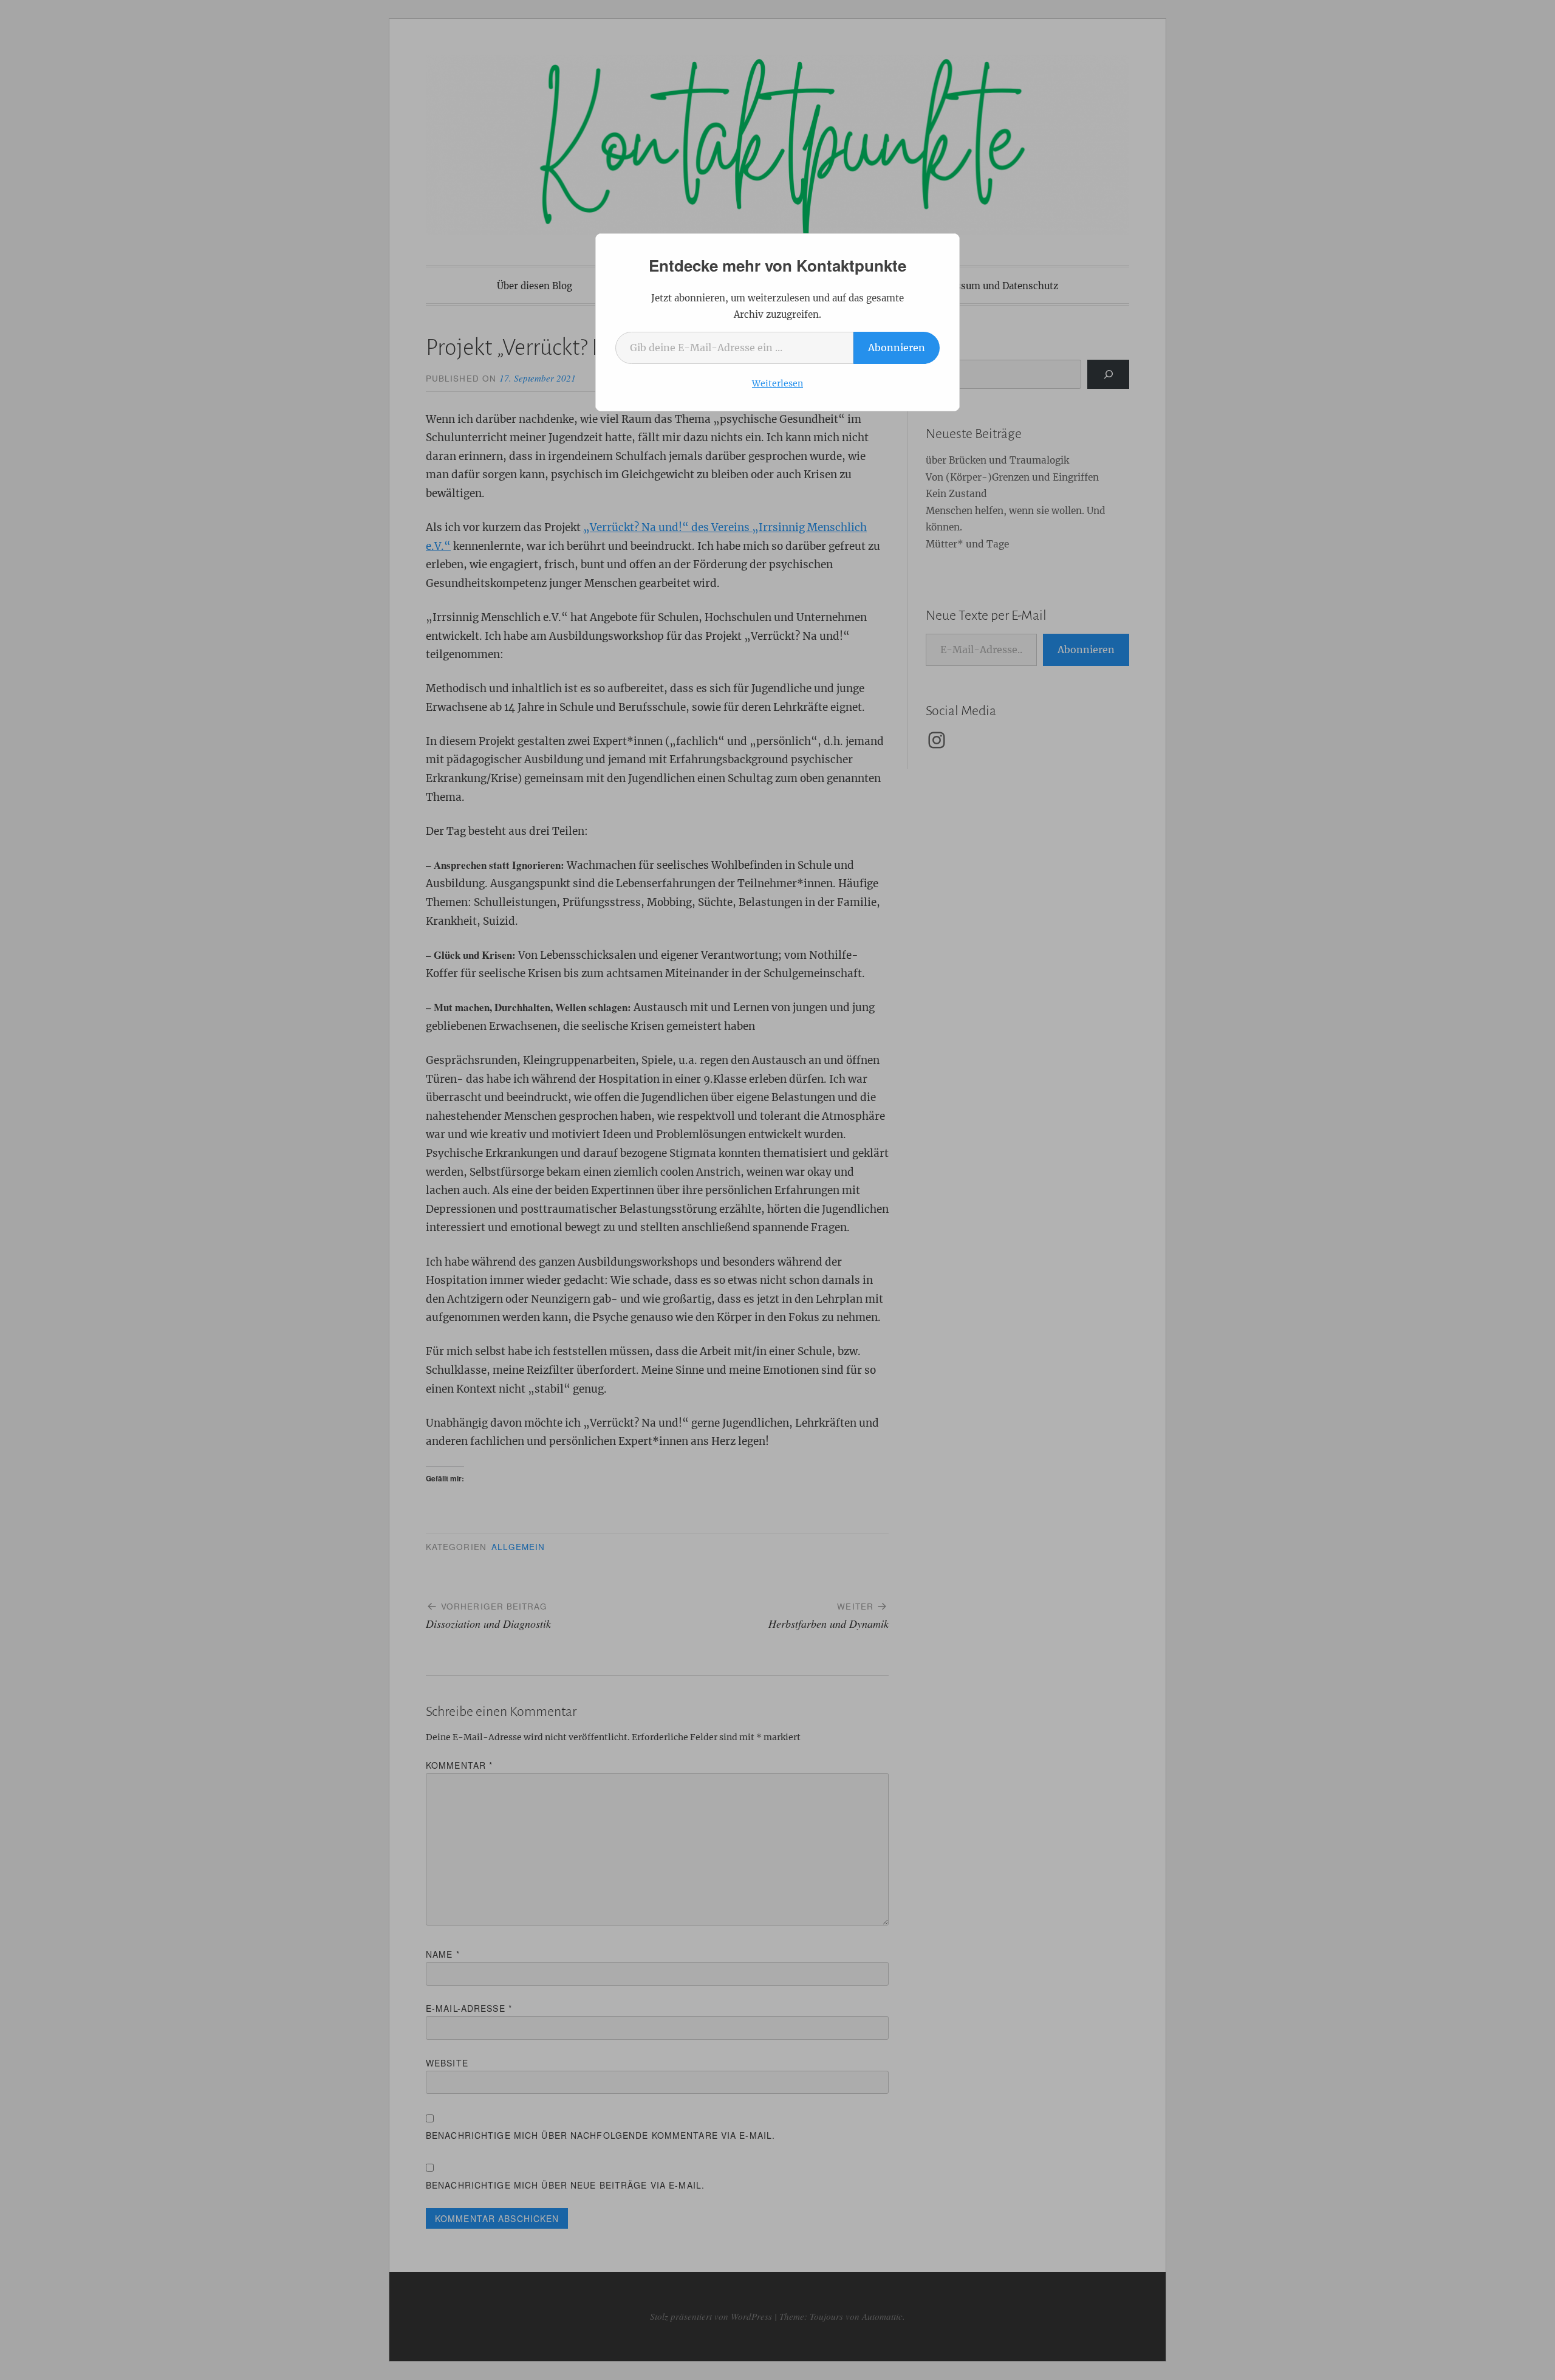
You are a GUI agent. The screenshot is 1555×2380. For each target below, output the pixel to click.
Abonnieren (897, 348)
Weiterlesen (777, 383)
